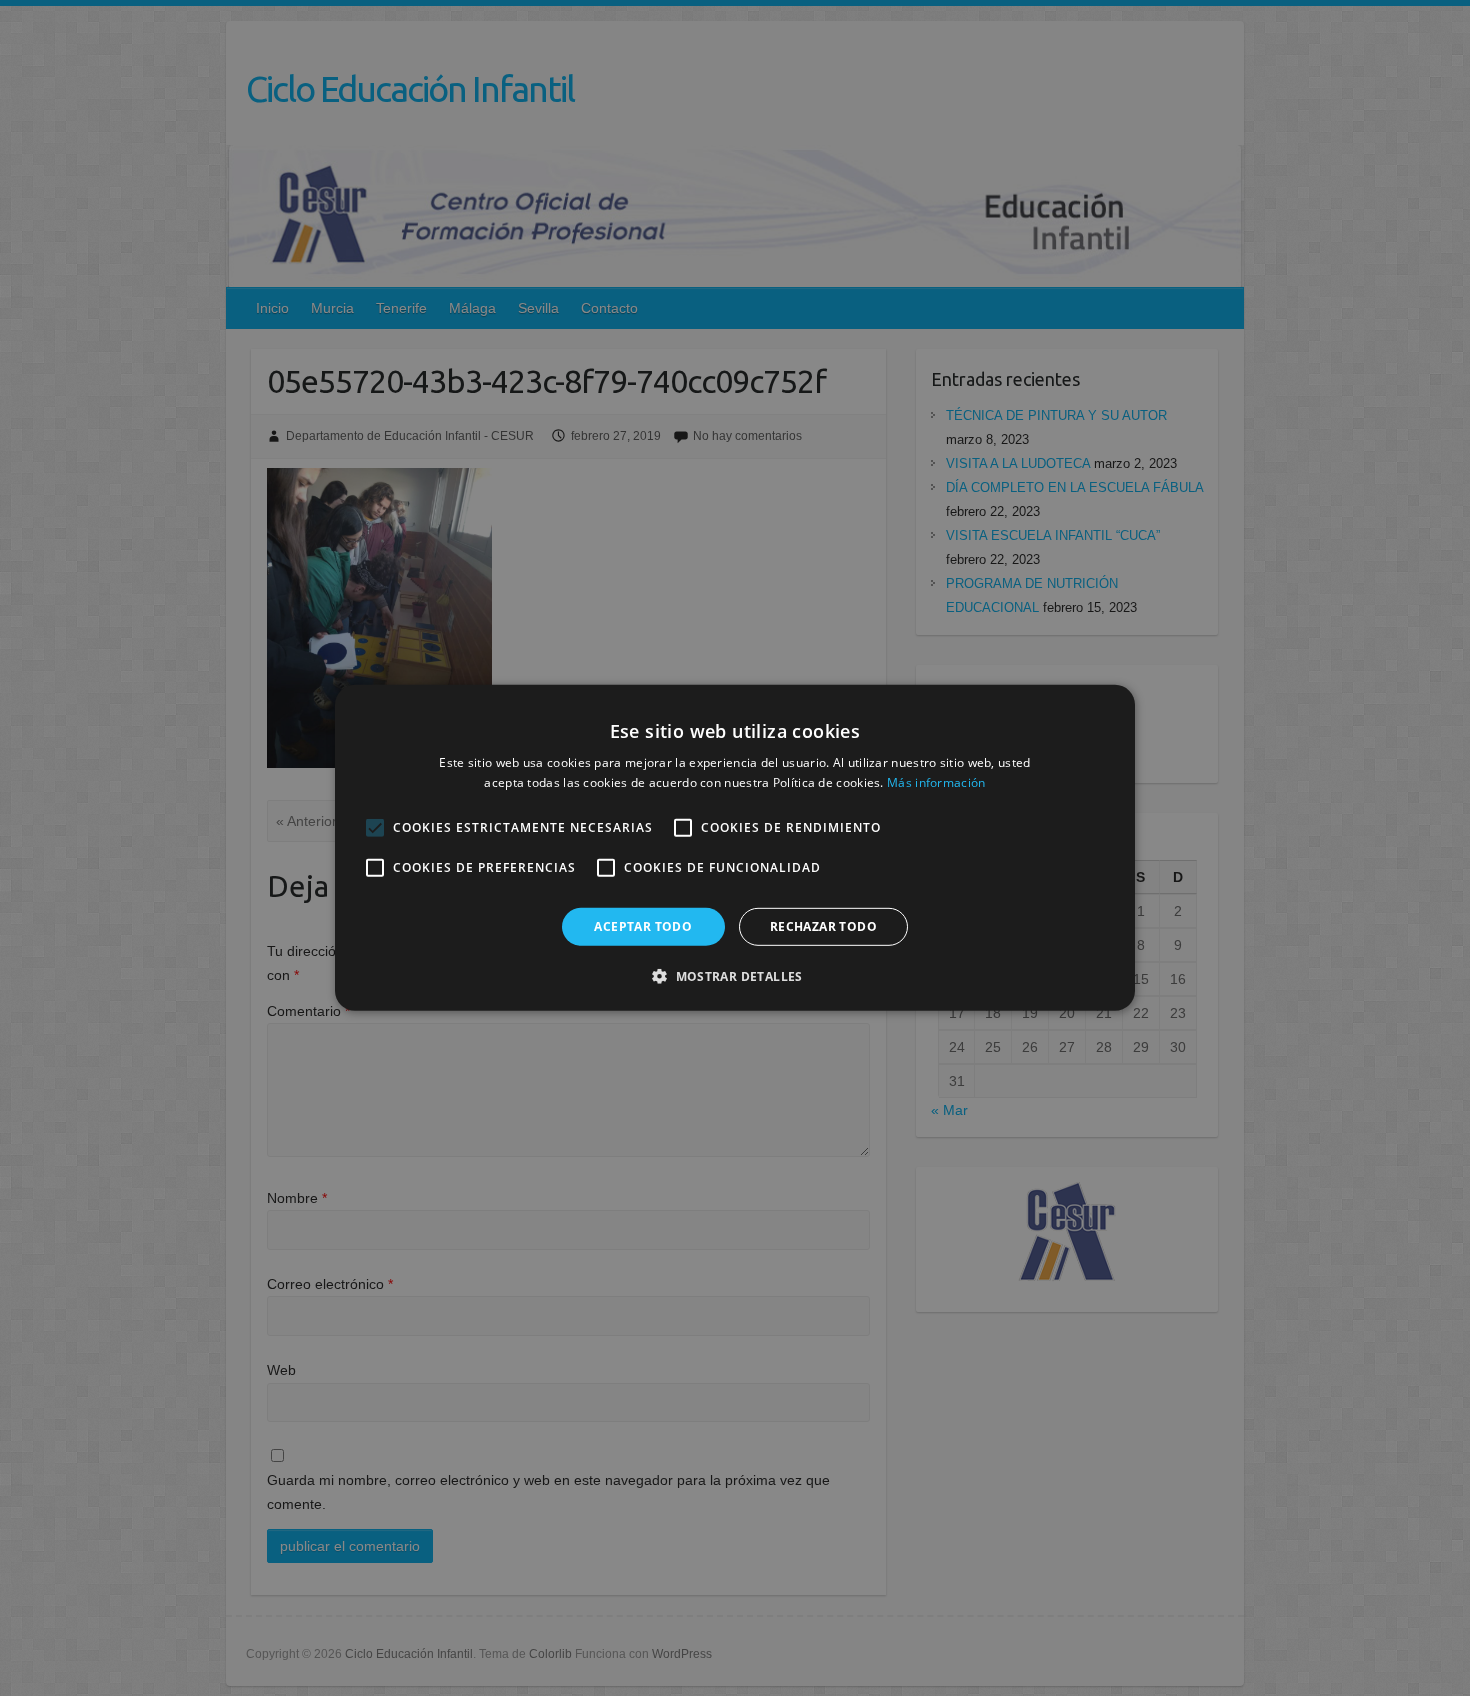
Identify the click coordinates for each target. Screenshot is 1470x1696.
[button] (735, 976)
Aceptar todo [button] (643, 926)
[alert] (735, 848)
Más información (936, 782)
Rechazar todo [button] (823, 926)
